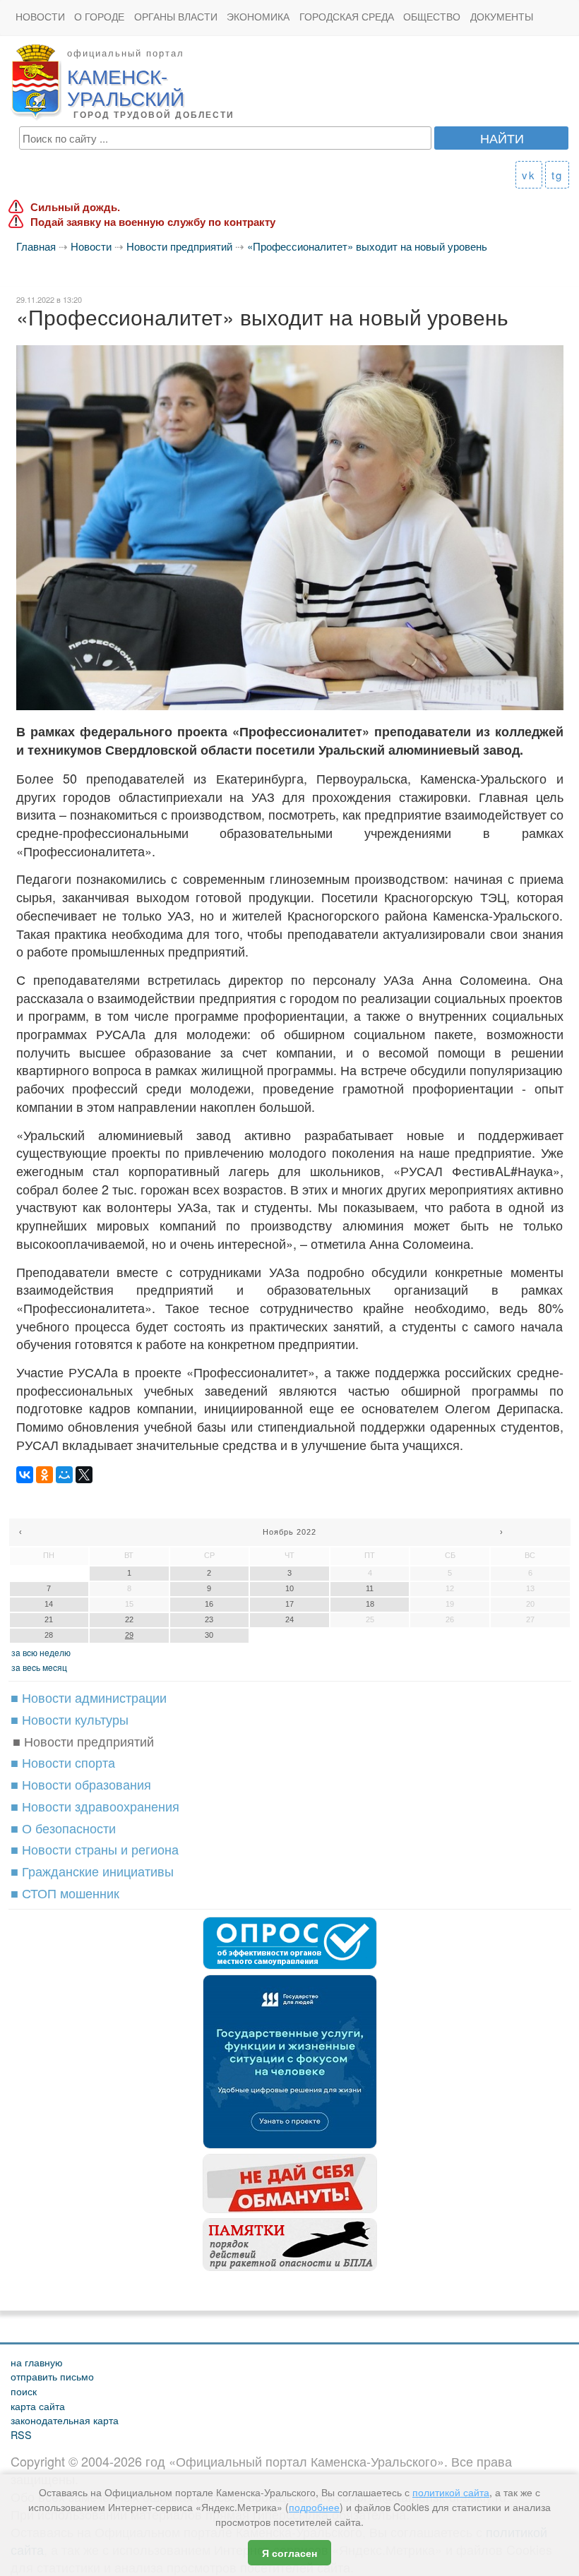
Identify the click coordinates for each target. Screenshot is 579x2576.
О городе (99, 17)
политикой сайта (451, 2492)
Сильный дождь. (75, 207)
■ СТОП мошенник (65, 1893)
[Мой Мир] (64, 1475)
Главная (36, 246)
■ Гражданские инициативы (92, 1871)
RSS (21, 2434)
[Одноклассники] (44, 1475)
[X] (84, 1475)
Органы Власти (176, 17)
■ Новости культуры (70, 1719)
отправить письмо (52, 2376)
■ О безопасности (63, 1828)
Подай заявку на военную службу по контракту (153, 222)
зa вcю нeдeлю (41, 1652)
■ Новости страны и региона (95, 1849)
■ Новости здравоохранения (95, 1806)
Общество (432, 17)
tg (557, 175)
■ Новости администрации (89, 1697)
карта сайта (38, 2406)
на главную (37, 2362)
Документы (502, 17)
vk (529, 175)
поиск (24, 2391)
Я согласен (289, 2553)
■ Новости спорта (63, 1762)
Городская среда (347, 17)
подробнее (314, 2507)
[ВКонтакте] (25, 1475)
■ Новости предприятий (83, 1741)
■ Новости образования (81, 1784)
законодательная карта (65, 2420)
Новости (40, 17)
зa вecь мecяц (39, 1667)
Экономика (258, 17)
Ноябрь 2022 (289, 1532)
